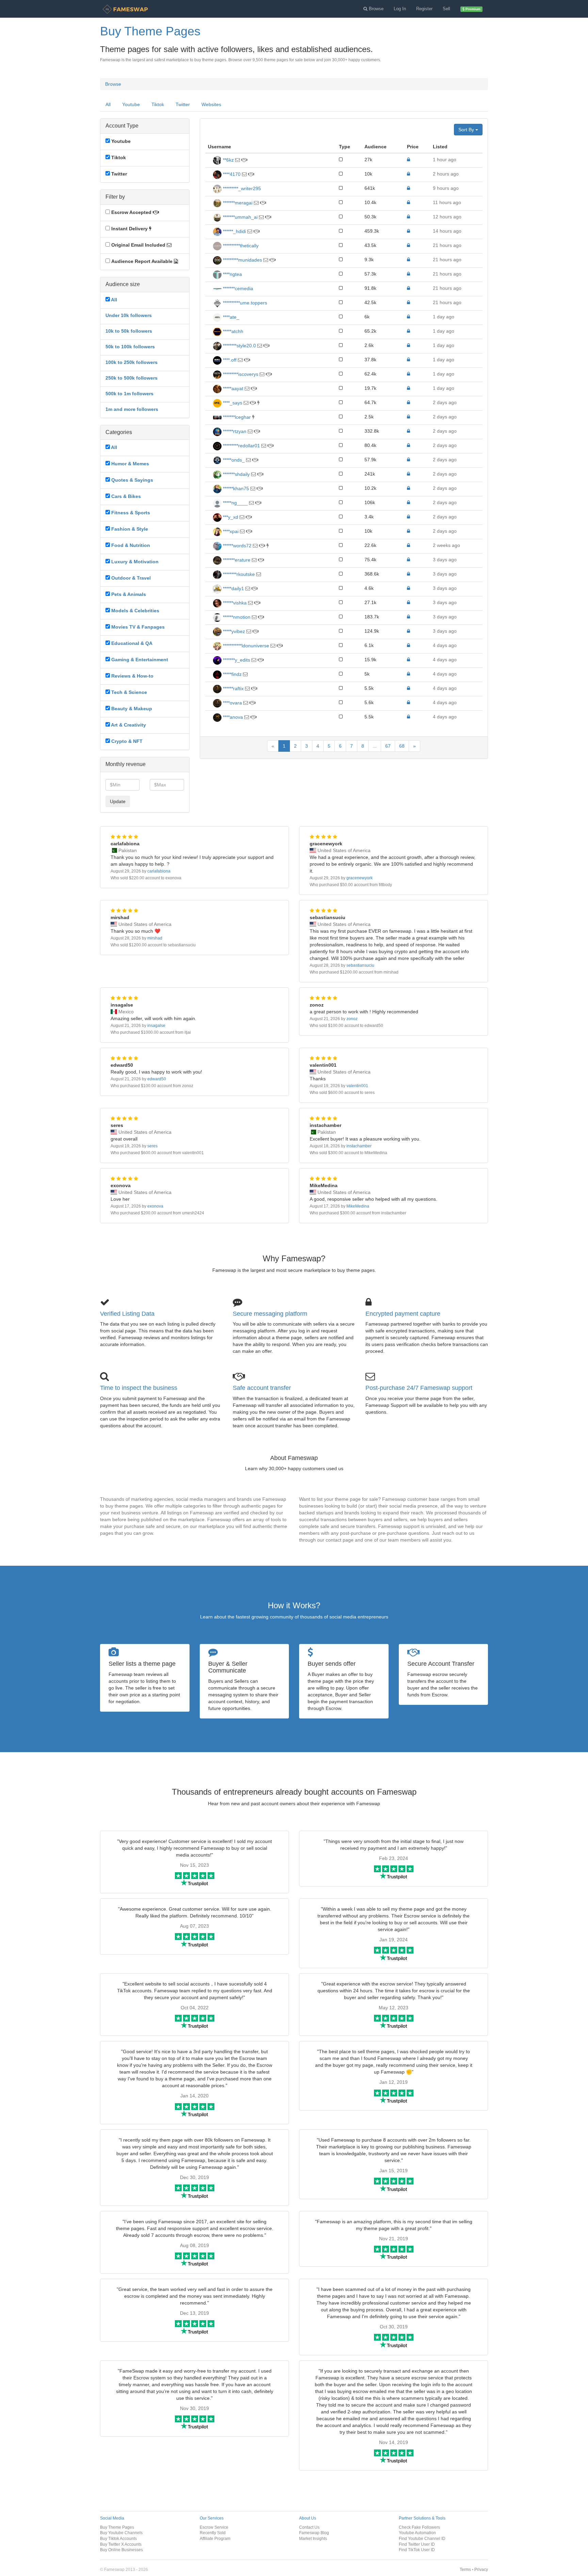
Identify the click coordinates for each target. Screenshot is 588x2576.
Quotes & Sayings (132, 480)
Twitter (183, 104)
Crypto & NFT (127, 741)
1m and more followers (132, 409)
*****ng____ (235, 503)
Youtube (131, 104)
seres (152, 1146)
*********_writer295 (241, 188)
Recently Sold (213, 2533)
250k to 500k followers (132, 378)
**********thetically (240, 246)
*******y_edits (236, 660)
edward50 (157, 1079)
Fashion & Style (130, 529)
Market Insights (313, 2538)
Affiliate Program (215, 2538)
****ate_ (230, 317)
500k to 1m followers (129, 394)
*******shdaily (236, 474)
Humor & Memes (130, 464)
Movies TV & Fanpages (138, 627)
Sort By (467, 130)
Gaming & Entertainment (140, 660)
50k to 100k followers (130, 347)
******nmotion (236, 617)
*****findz (232, 674)
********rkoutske (238, 574)
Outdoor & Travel (131, 578)
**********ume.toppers (244, 303)
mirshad (155, 938)
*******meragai (237, 203)
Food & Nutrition (131, 545)
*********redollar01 (241, 446)
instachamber (359, 1146)
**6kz (228, 160)
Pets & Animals (129, 594)
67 (388, 746)
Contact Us (309, 2527)
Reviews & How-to (132, 676)
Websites (211, 104)
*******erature (236, 560)
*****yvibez (233, 631)
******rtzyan (234, 431)
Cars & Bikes (126, 496)
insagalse (156, 1026)
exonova (155, 1206)
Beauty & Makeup (132, 709)
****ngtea (232, 274)
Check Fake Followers (419, 2527)
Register (424, 9)
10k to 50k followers (129, 331)
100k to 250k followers (132, 362)
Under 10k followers (129, 315)
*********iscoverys (240, 374)
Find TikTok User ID (417, 2550)
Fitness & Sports (131, 513)
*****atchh (232, 331)
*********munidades (242, 260)
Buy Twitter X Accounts (121, 2544)
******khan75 (235, 488)
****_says (232, 403)
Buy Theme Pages (117, 2527)
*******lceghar (236, 417)
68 (402, 746)
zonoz (352, 1019)
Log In (400, 9)
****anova (232, 717)
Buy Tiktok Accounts (118, 2538)
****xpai (230, 531)
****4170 (231, 174)
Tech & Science (129, 692)
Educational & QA (132, 643)
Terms (465, 2569)
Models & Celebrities (135, 611)
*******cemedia (237, 288)
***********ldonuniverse (245, 646)
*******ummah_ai (240, 217)
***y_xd (230, 517)
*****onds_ (233, 460)
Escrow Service (214, 2527)
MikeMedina (358, 1206)
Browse (113, 84)
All (108, 104)
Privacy (481, 2569)
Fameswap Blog (314, 2533)
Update (118, 801)
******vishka (234, 603)
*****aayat (232, 388)
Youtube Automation (417, 2533)
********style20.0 (239, 346)
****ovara (232, 703)
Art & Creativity (128, 725)
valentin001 (357, 1086)
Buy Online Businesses (121, 2550)
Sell (446, 9)
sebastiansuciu (360, 965)
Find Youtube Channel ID (422, 2538)
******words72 (236, 546)
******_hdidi (234, 231)
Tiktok (158, 104)
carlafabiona (159, 871)
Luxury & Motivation (135, 562)
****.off (229, 360)
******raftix (233, 688)
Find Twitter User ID (417, 2544)
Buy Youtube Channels (121, 2533)
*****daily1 (233, 588)
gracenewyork (360, 878)
